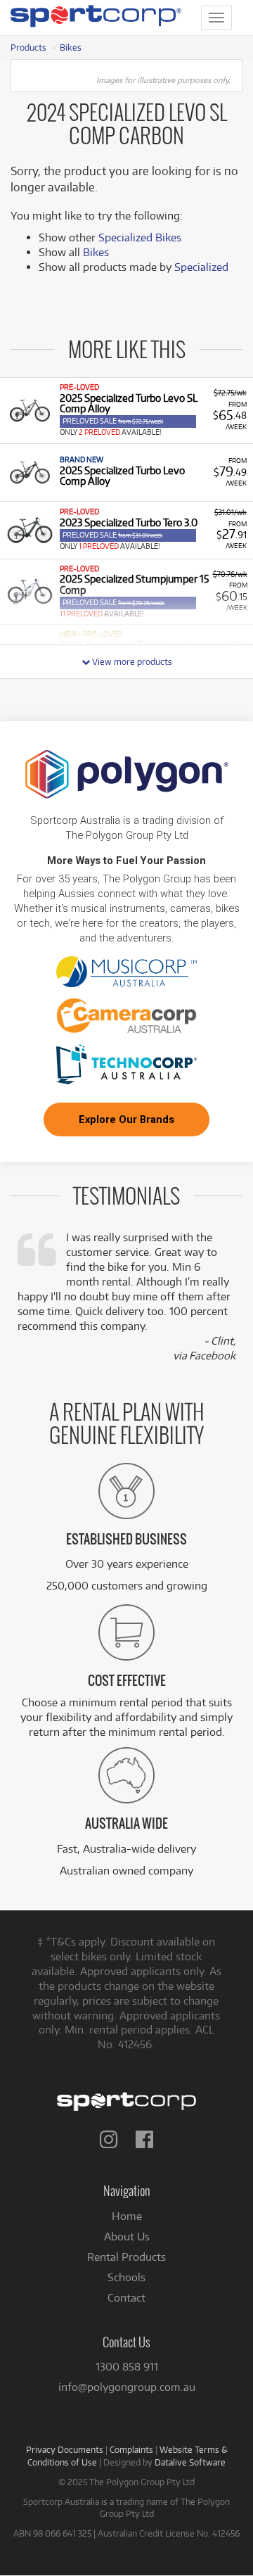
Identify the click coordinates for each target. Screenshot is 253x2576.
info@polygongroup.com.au (127, 2387)
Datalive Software (190, 2462)
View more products (131, 661)
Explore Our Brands (126, 1119)
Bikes (71, 47)
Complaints (131, 2449)
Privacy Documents (65, 2449)
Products (28, 47)
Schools (126, 2277)
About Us (127, 2236)
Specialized (201, 267)
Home (127, 2216)
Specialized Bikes (140, 237)
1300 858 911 (127, 2367)
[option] (126, 410)
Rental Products (126, 2257)
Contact (126, 2298)
